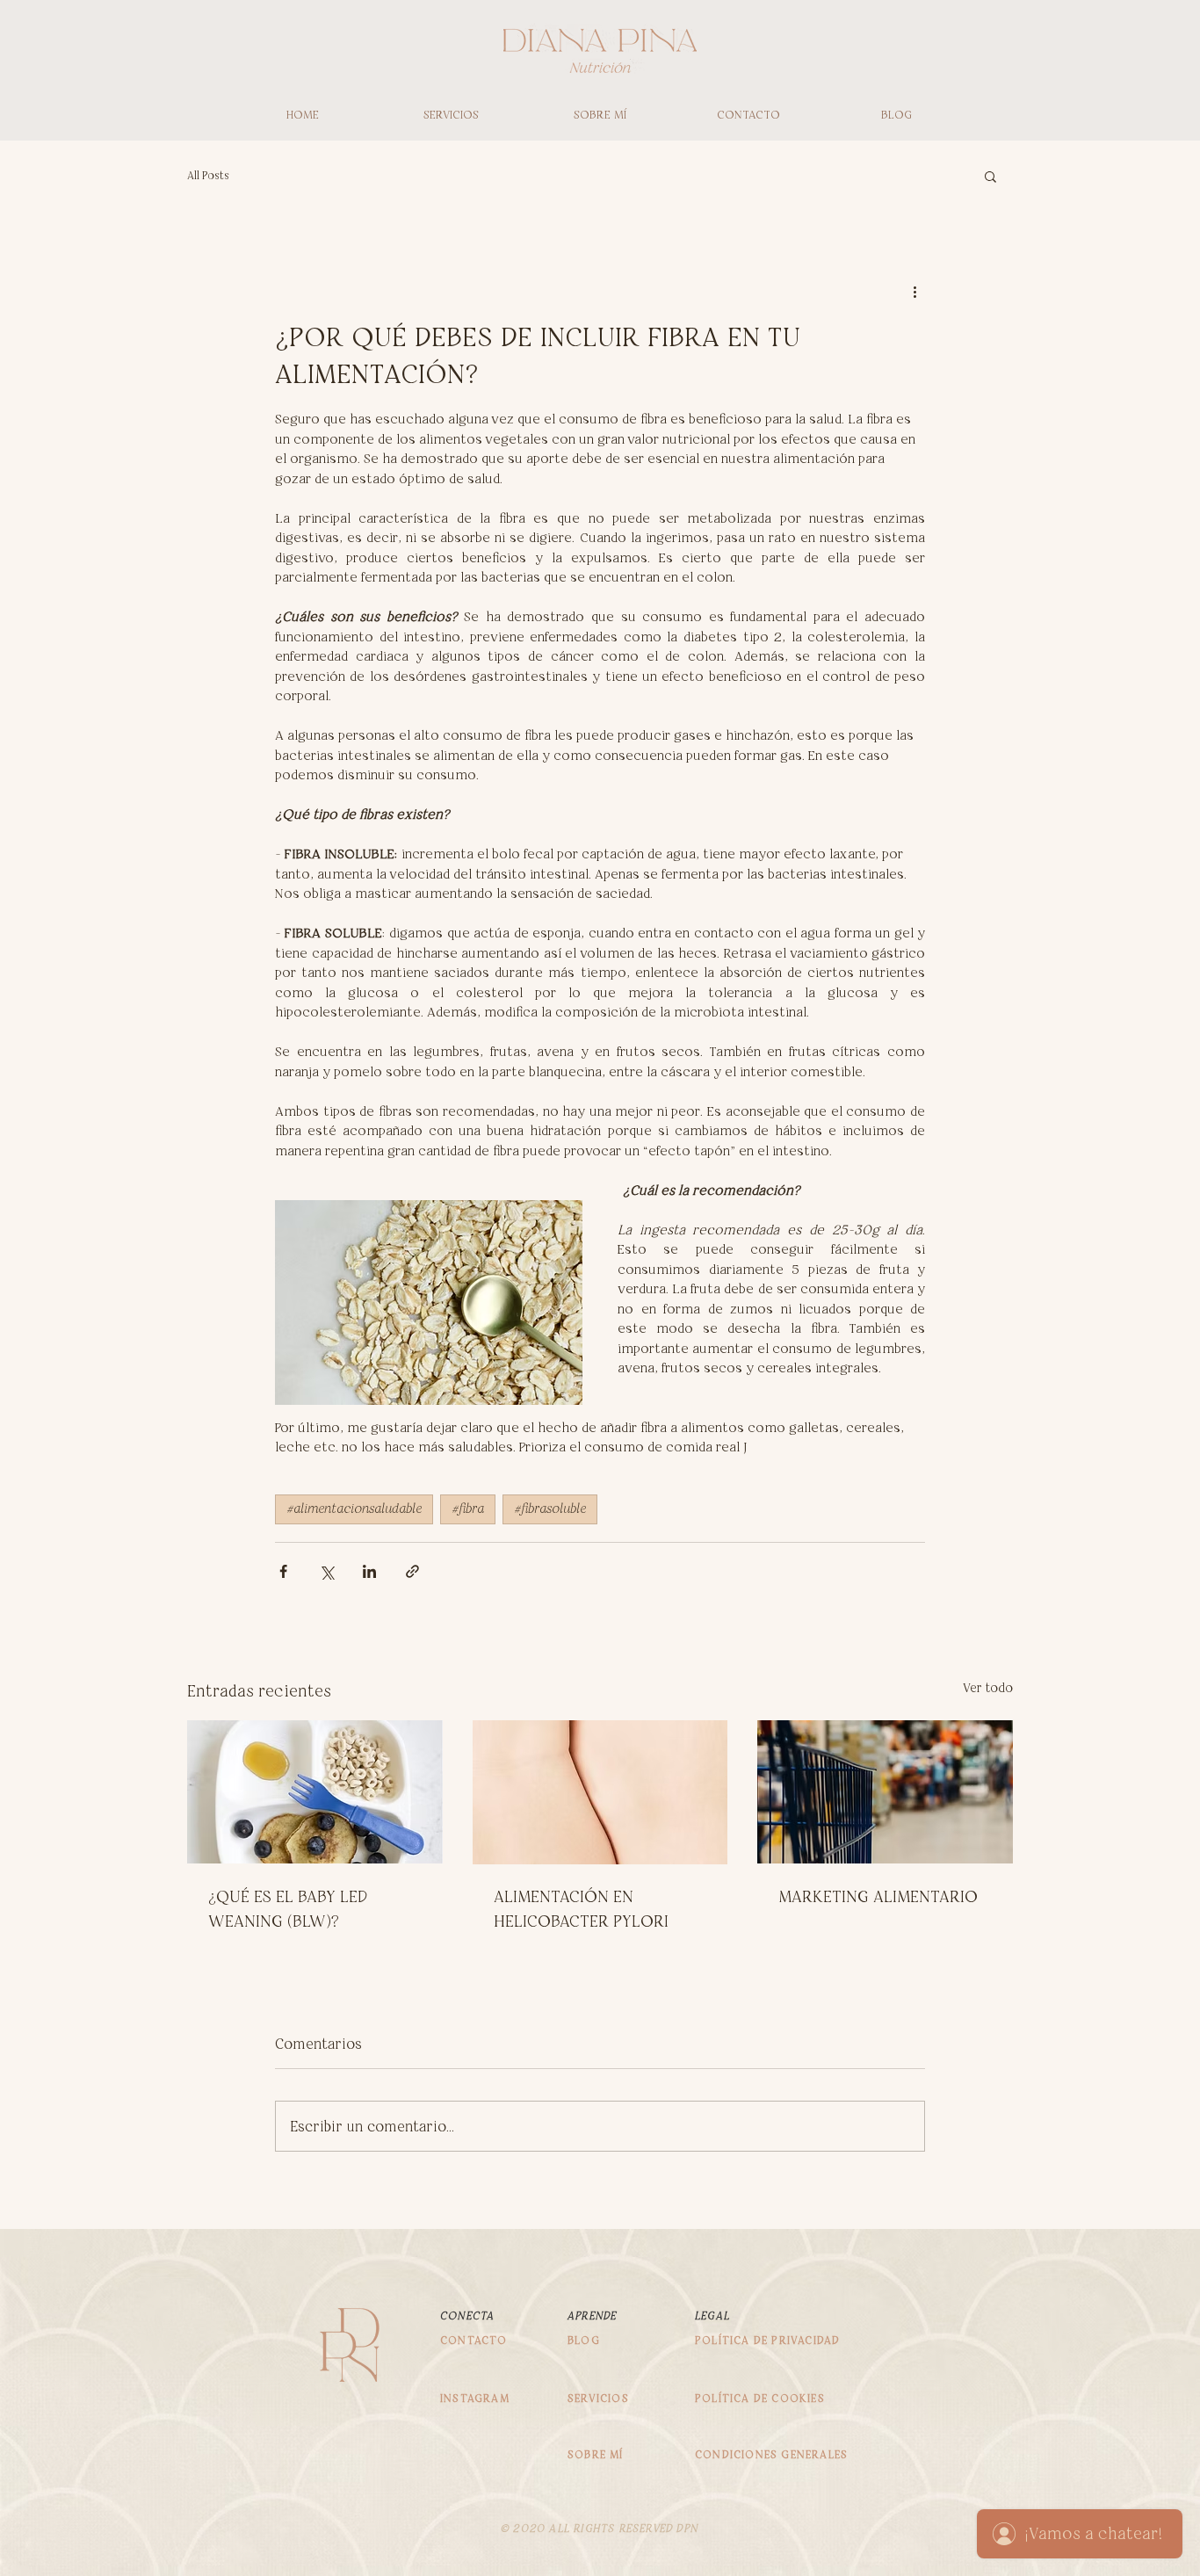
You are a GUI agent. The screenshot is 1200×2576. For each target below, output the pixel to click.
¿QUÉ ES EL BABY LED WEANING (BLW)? (288, 1909)
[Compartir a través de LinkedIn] (369, 1571)
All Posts (208, 175)
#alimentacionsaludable (354, 1509)
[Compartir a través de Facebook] (283, 1571)
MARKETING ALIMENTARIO (878, 1896)
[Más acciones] (914, 292)
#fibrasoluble (550, 1509)
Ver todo (988, 1688)
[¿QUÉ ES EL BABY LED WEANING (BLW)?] (315, 1792)
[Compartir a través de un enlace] (412, 1571)
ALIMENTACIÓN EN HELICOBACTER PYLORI (581, 1909)
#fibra (468, 1509)
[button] (990, 176)
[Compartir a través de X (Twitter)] (326, 1571)
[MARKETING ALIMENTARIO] (885, 1792)
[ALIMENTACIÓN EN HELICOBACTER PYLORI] (600, 1792)
